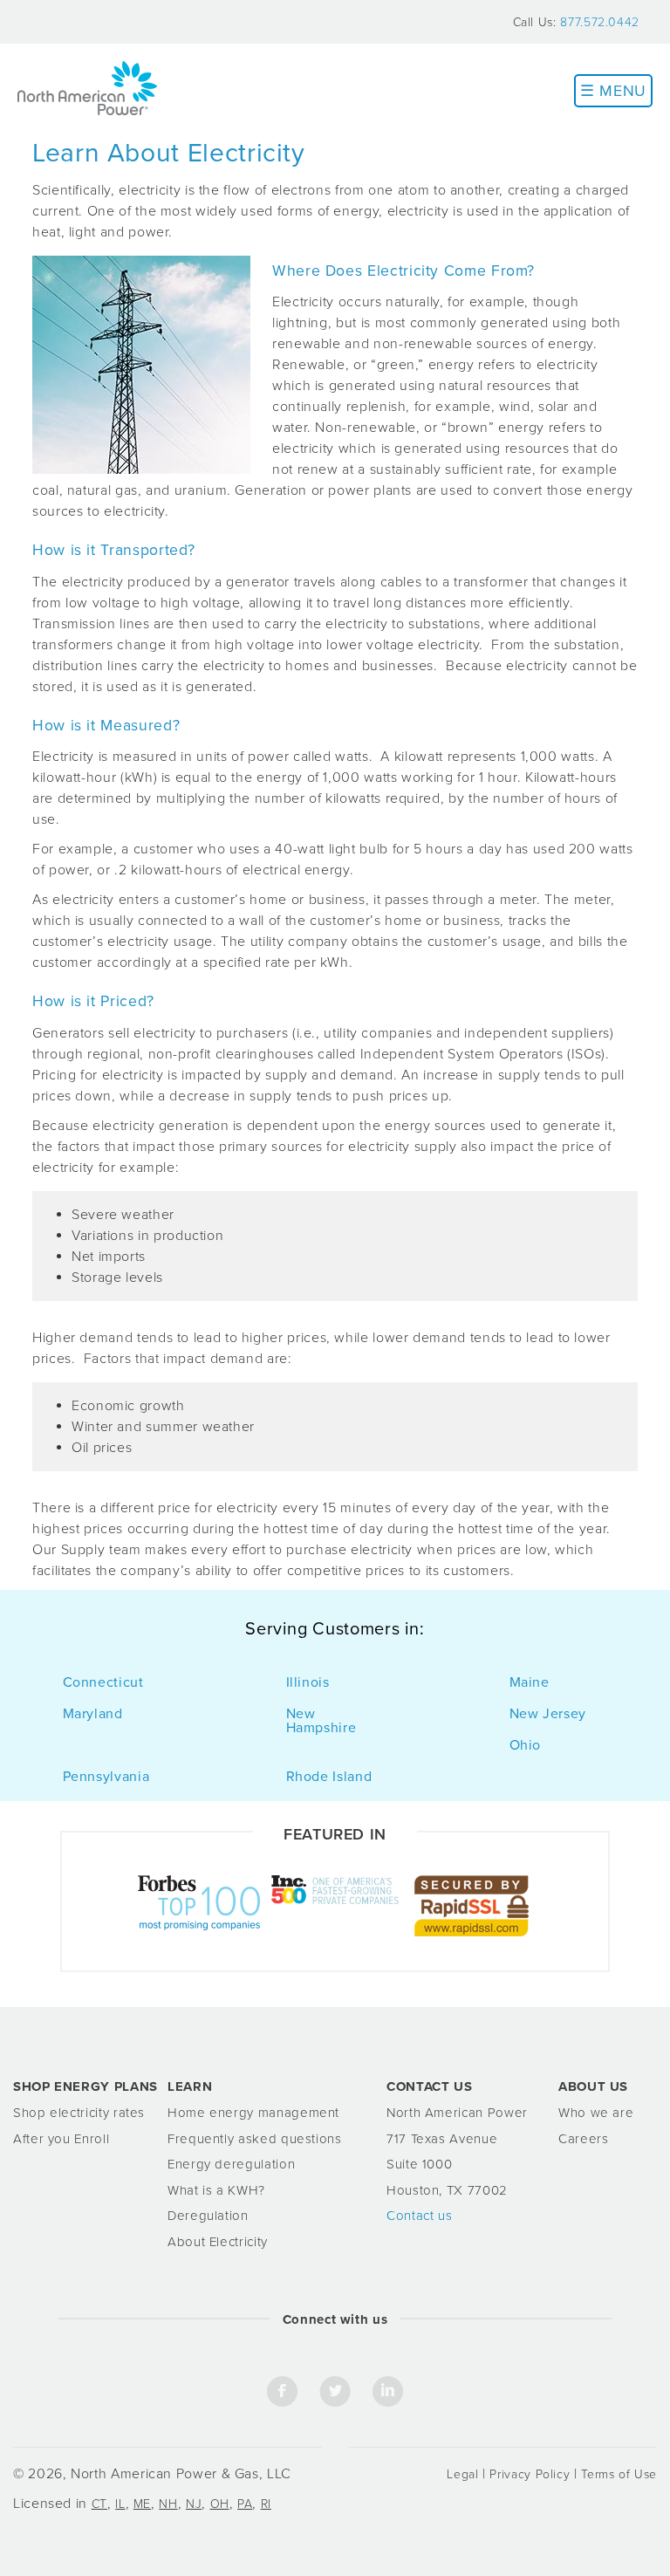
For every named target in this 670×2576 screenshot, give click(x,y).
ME (142, 2504)
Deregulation (208, 2216)
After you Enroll (61, 2139)
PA (245, 2504)
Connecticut (103, 1682)
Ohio (526, 1745)
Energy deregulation (231, 2164)
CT (99, 2504)
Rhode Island (329, 1777)
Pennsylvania (106, 1777)
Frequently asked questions (255, 2139)
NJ (194, 2504)
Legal (462, 2474)
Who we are (596, 2113)
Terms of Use (619, 2474)
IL (120, 2504)
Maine (530, 1682)
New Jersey (548, 1714)
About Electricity (218, 2242)
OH (220, 2504)
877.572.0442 (600, 22)
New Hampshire (321, 1721)
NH (168, 2504)
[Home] (87, 87)
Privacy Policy (530, 2474)
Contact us (419, 2216)
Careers (583, 2139)
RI (266, 2504)
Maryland (93, 1714)
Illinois (308, 1682)
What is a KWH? (216, 2190)
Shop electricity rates (79, 2113)
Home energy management (253, 2113)
